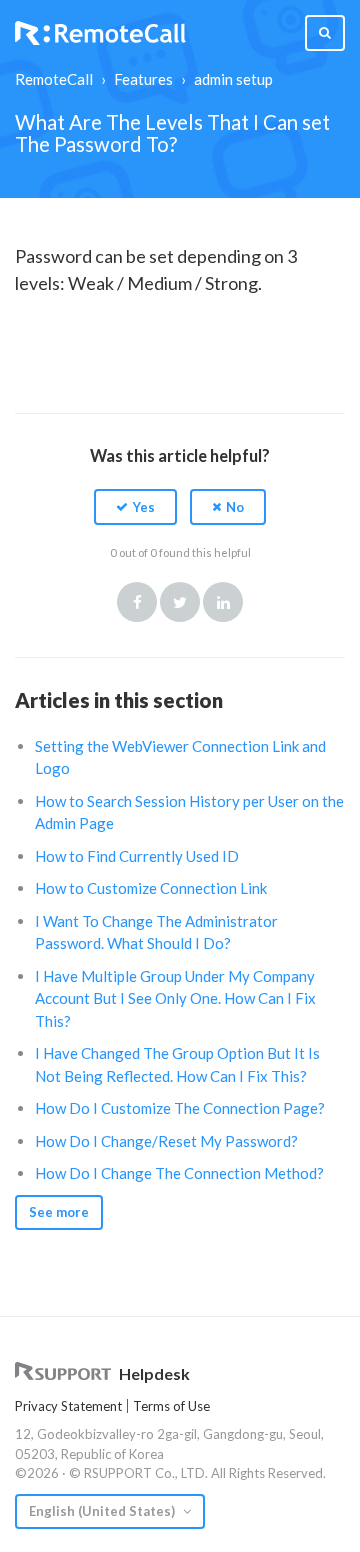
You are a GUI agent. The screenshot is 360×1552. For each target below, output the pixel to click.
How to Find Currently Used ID (137, 856)
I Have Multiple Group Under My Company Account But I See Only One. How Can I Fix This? (175, 998)
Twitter (180, 602)
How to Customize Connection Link (151, 888)
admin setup (233, 79)
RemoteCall (54, 79)
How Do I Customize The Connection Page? (180, 1108)
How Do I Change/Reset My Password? (166, 1141)
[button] (135, 507)
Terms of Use (171, 1406)
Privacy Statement (68, 1406)
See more (59, 1212)
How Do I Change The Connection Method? (179, 1173)
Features (143, 79)
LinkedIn (223, 602)
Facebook (137, 602)
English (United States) (103, 1511)
